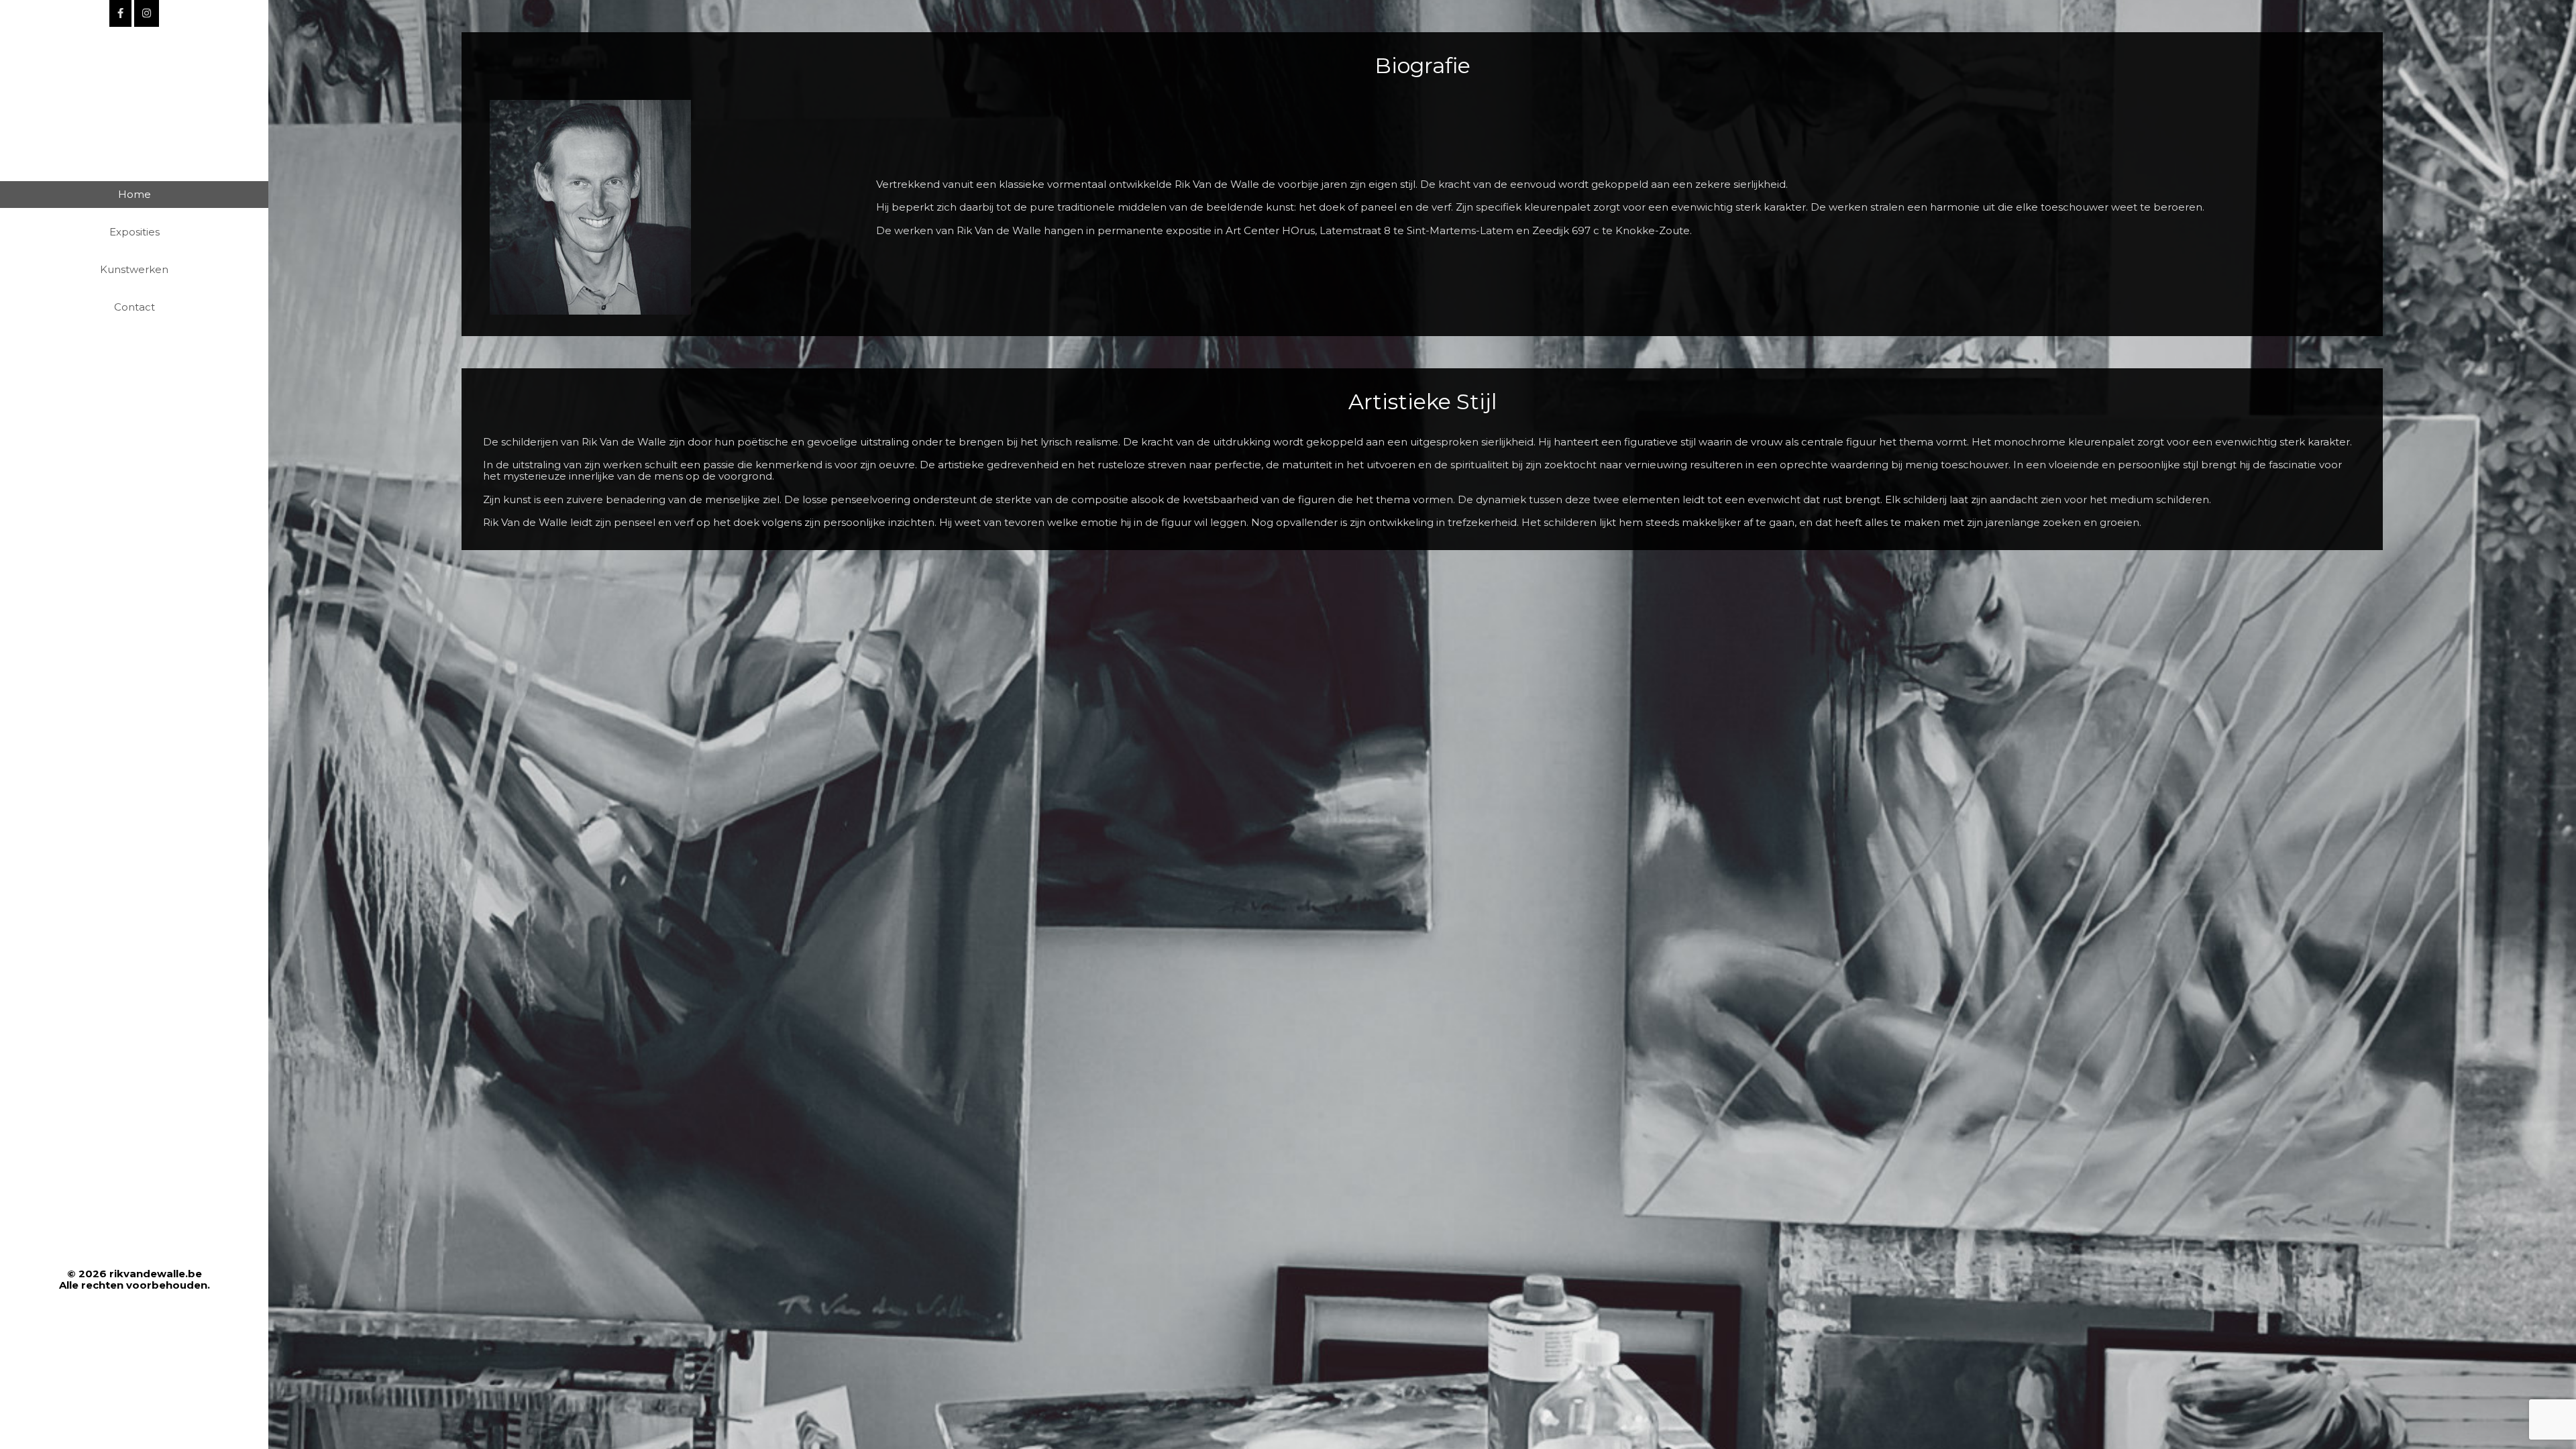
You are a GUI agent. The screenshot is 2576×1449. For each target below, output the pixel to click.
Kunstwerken (134, 269)
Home (135, 194)
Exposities (135, 232)
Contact (135, 307)
